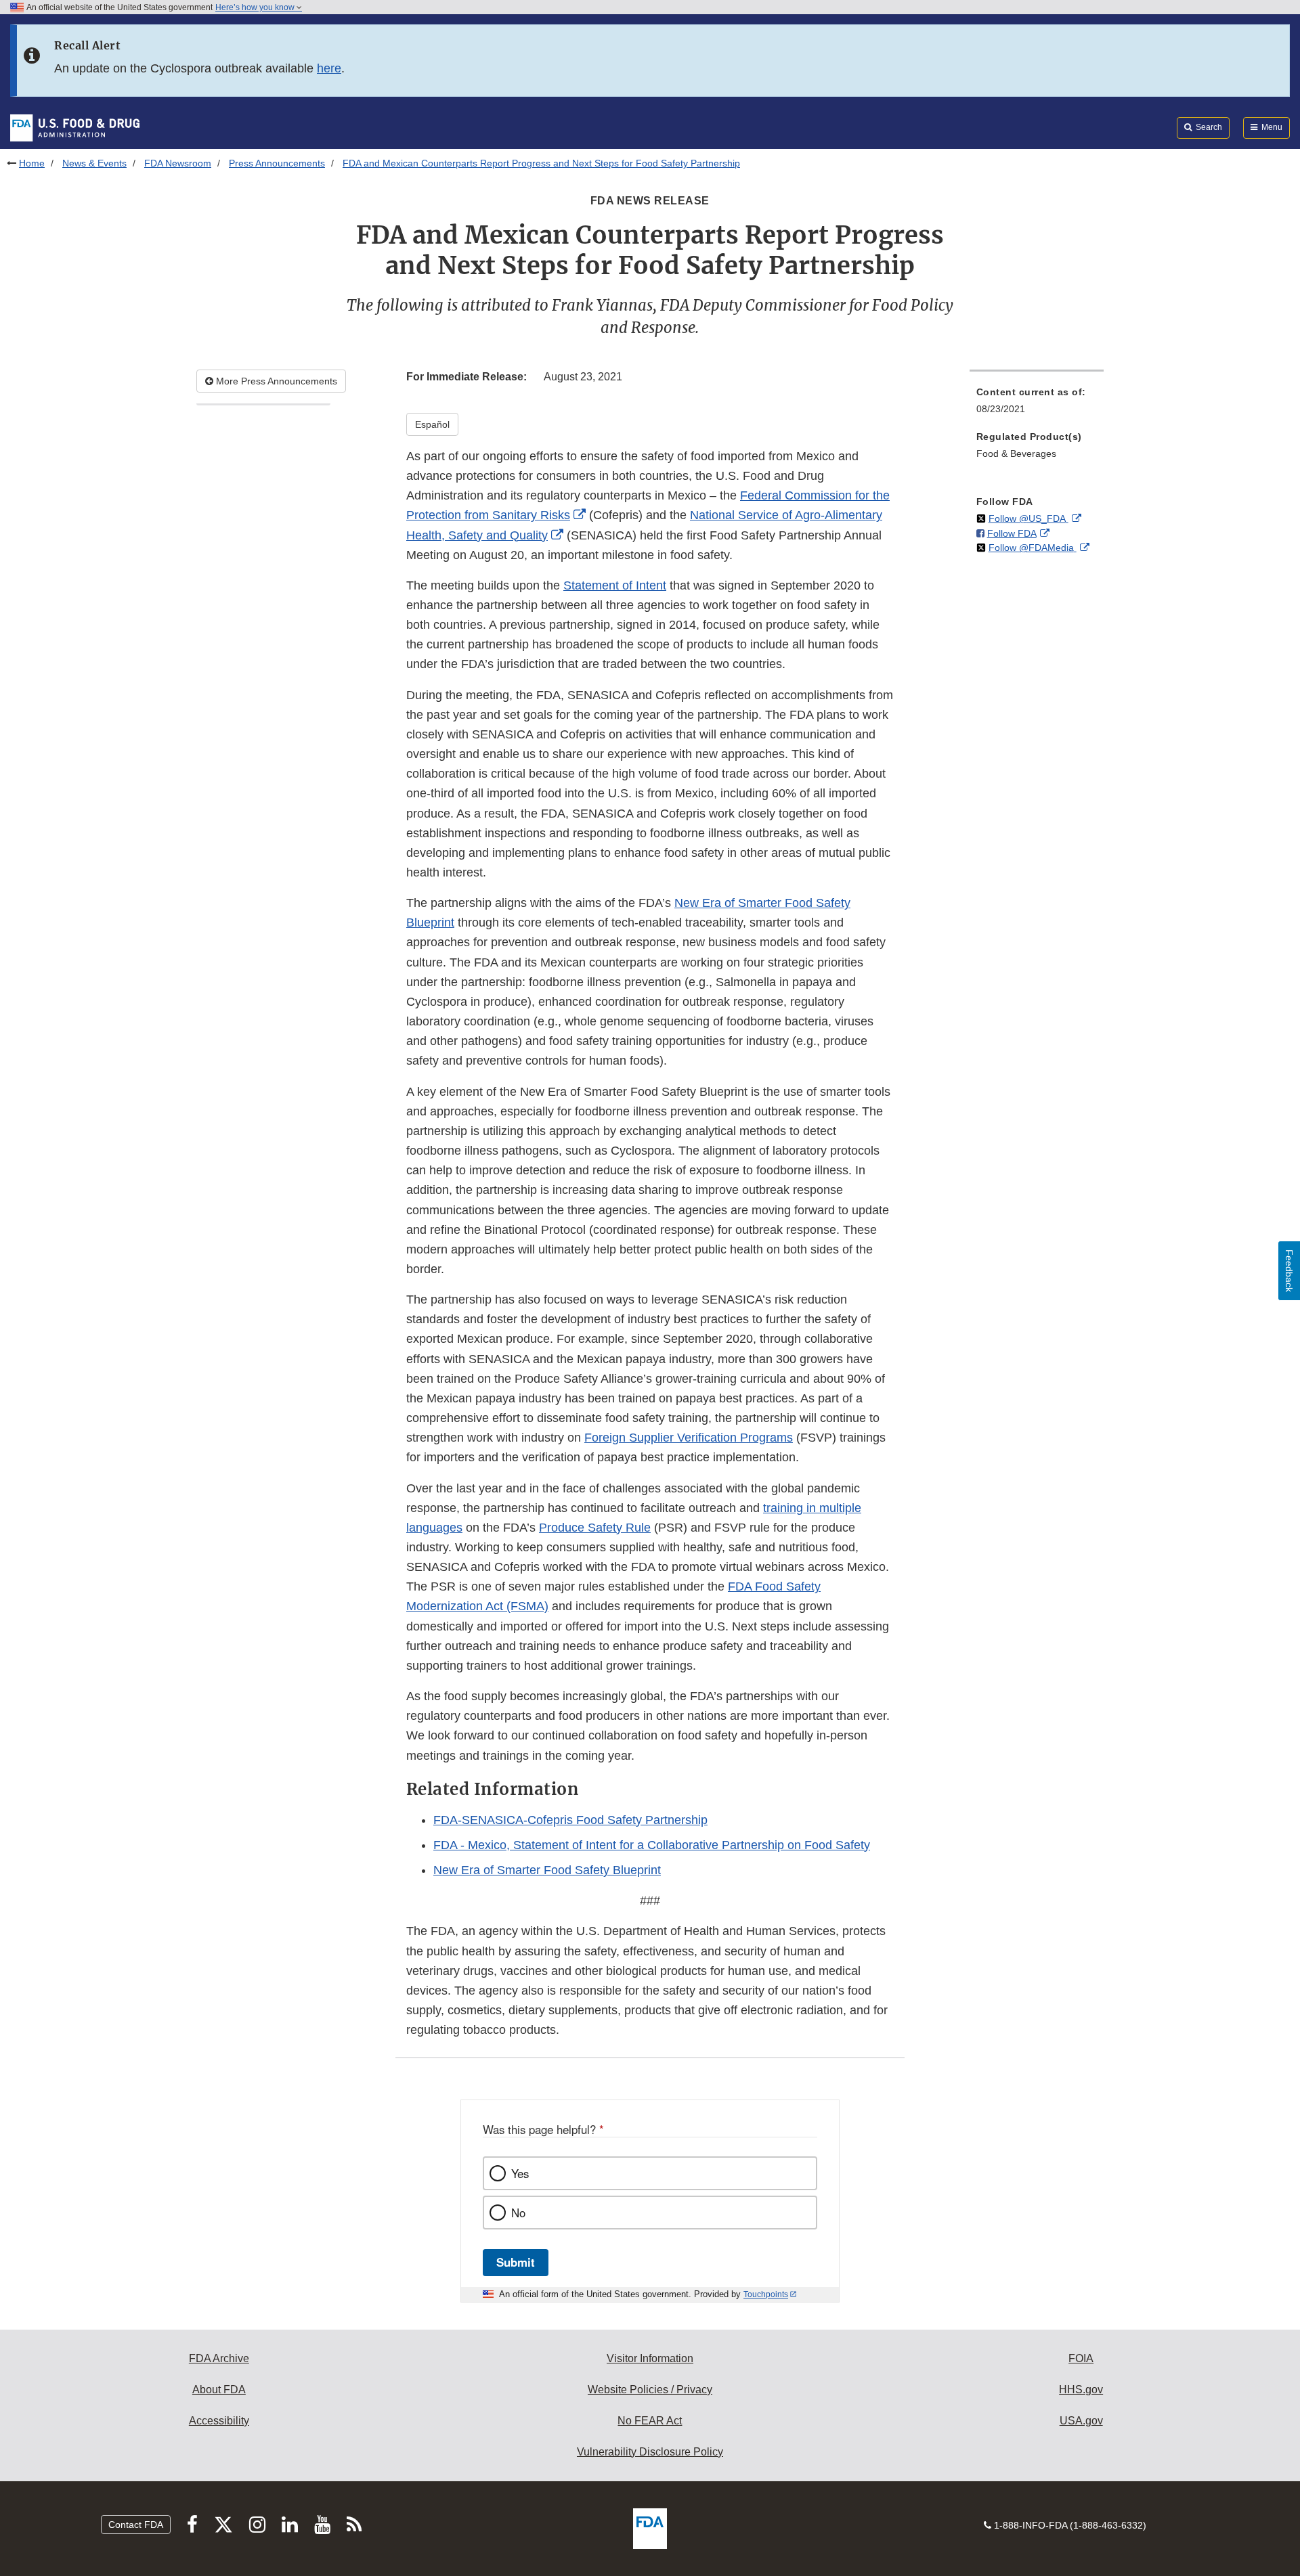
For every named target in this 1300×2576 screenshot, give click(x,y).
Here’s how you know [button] (256, 7)
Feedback (1289, 1271)
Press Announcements (277, 163)
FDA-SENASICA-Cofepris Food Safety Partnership (570, 1820)
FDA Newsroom (178, 163)
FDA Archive (219, 2358)
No (518, 2213)
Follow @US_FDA (1028, 518)
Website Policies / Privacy (650, 2390)
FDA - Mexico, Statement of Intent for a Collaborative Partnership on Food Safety (652, 1845)
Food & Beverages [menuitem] (1016, 453)
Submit (516, 2262)
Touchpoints (766, 2294)
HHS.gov (1081, 2390)
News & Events (94, 163)
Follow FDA (1012, 533)
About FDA (219, 2390)
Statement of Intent (615, 585)
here (329, 68)
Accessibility (219, 2421)
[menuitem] (1037, 404)
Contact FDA (136, 2525)
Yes (520, 2173)
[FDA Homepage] (75, 127)
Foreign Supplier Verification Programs (689, 1438)
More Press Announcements (275, 381)
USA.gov (1081, 2421)
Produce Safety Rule (595, 1528)
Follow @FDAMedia (1033, 548)
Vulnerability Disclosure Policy (650, 2452)
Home (32, 163)
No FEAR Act (650, 2421)
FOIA (1081, 2358)
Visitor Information (650, 2358)
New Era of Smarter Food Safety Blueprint (547, 1870)
